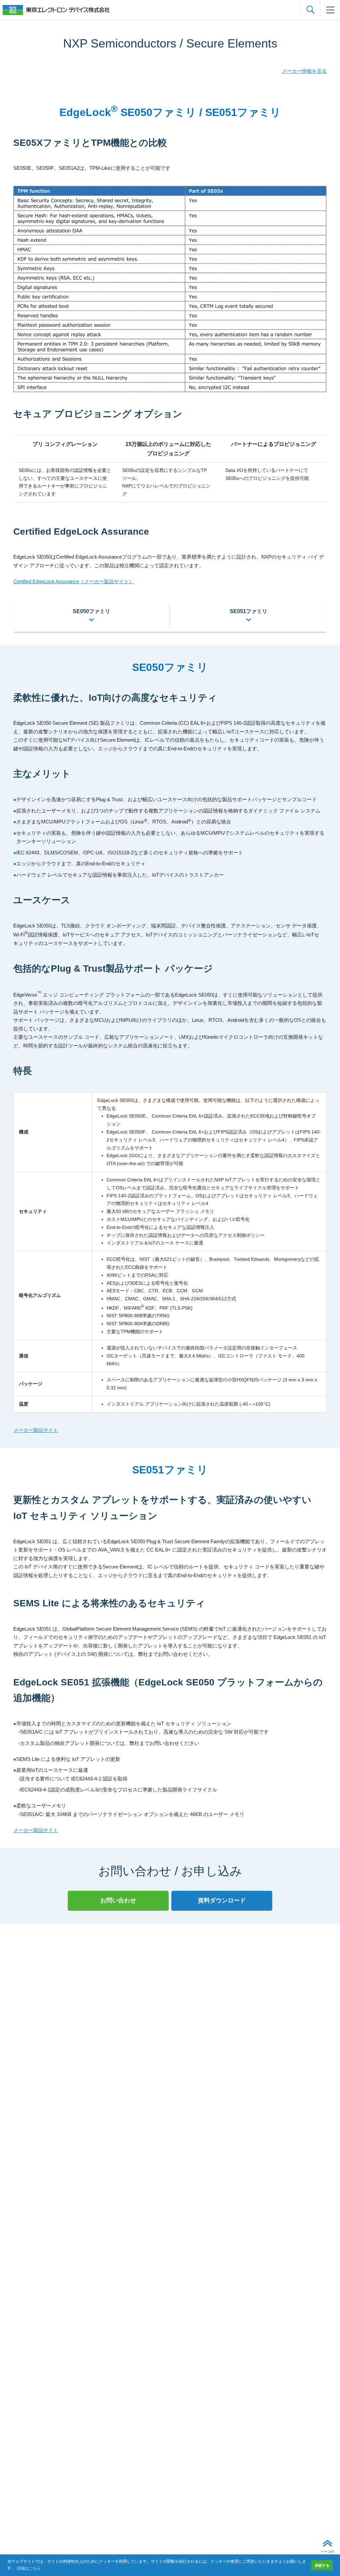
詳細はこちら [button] (29, 2568)
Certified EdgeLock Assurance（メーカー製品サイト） (74, 581)
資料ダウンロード (222, 1900)
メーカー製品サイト (36, 1430)
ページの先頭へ (327, 2554)
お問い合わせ (118, 1900)
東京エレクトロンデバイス (56, 10)
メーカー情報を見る (304, 71)
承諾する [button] (322, 2565)
